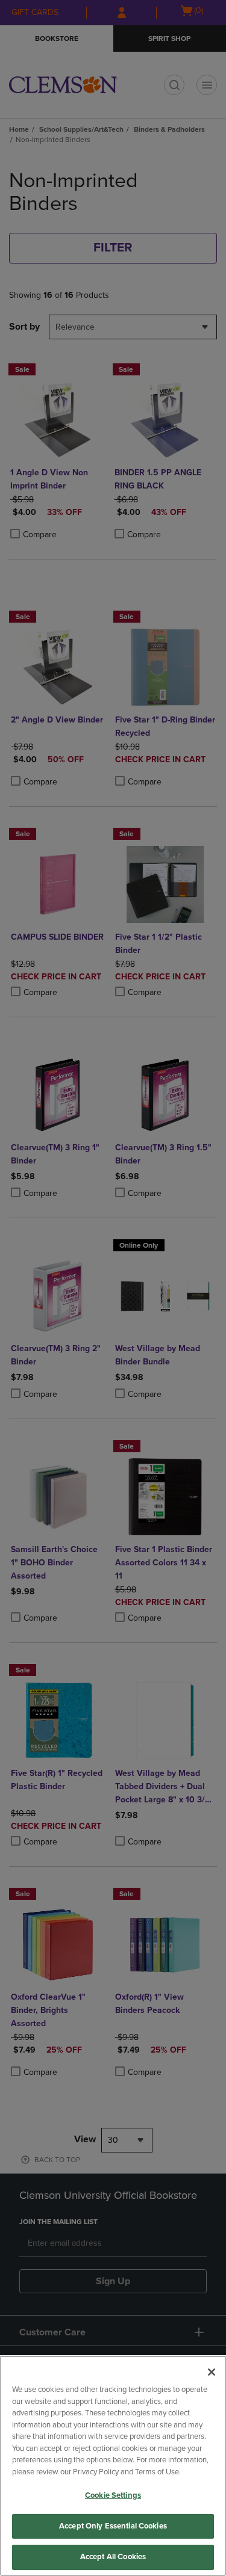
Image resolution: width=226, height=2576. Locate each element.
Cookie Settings (113, 2495)
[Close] (212, 2372)
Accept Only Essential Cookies (113, 2526)
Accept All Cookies (113, 2557)
